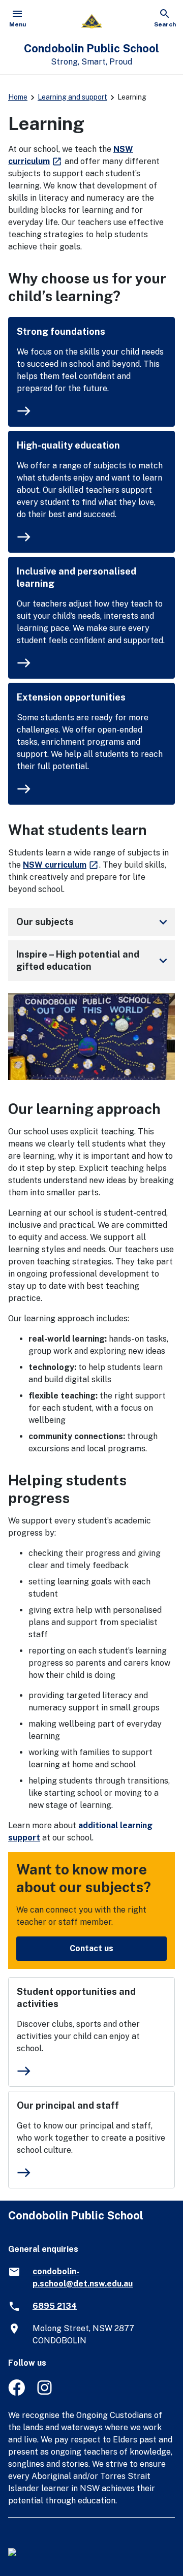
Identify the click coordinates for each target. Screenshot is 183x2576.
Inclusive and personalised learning (77, 577)
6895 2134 (55, 2306)
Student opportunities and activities (76, 1998)
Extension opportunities (71, 697)
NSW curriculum (61, 865)
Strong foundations (61, 331)
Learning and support (72, 97)
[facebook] (17, 2393)
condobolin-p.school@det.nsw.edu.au (83, 2278)
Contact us (91, 1948)
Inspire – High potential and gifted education (94, 960)
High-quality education (68, 445)
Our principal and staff (68, 2105)
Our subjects (94, 922)
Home (18, 97)
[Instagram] (45, 2393)
